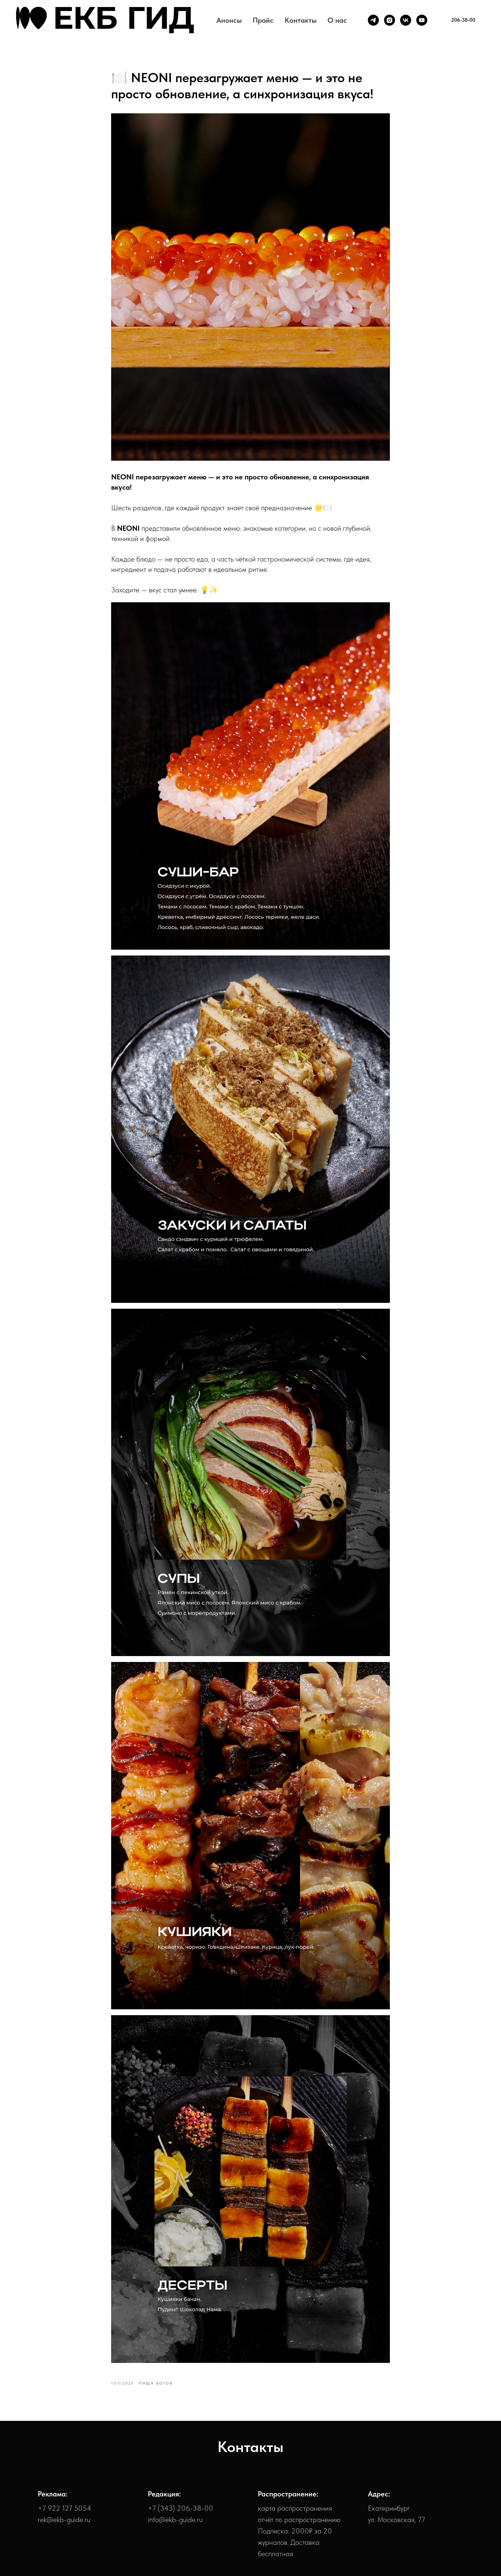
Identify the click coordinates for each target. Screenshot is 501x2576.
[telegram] (373, 20)
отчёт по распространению (299, 2520)
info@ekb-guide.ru (175, 2520)
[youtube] (422, 20)
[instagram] (390, 20)
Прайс (263, 20)
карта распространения (295, 2508)
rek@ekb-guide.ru (64, 2520)
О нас (337, 20)
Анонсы (229, 20)
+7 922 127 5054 (65, 2508)
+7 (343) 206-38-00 (180, 2508)
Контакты (301, 20)
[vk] (406, 20)
